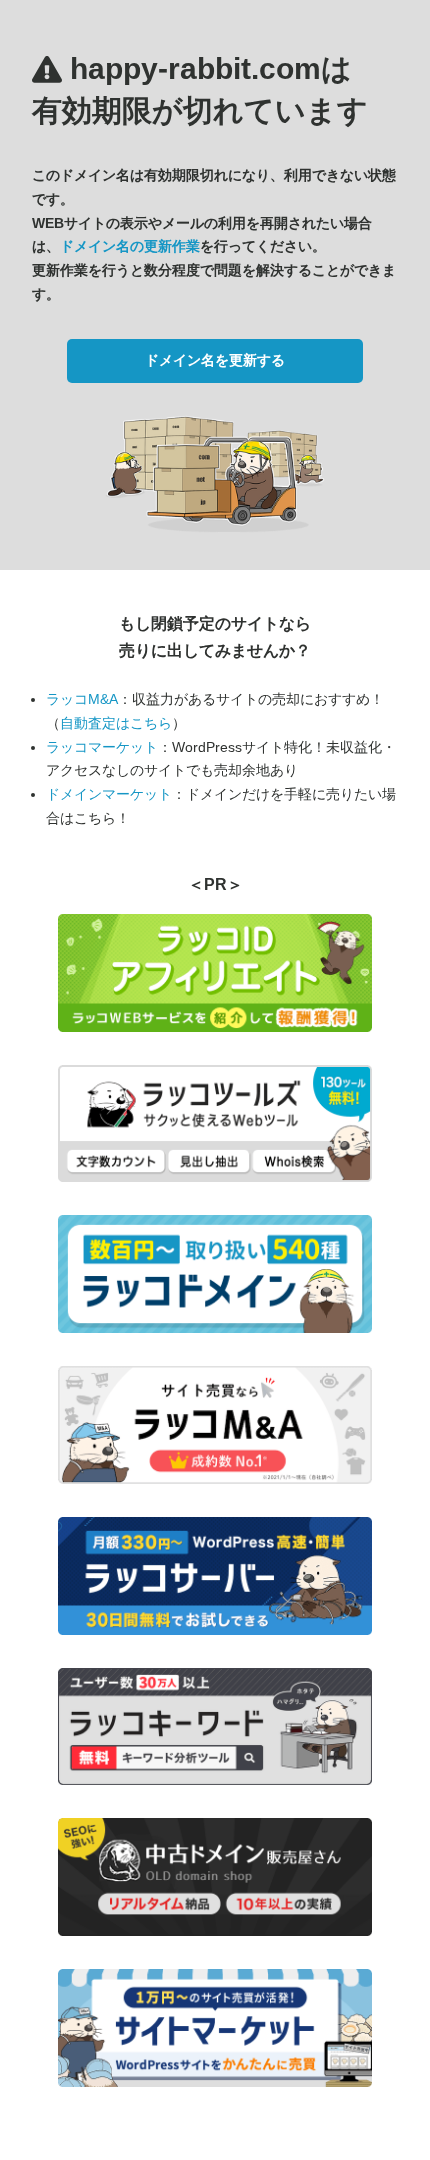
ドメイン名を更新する (215, 360)
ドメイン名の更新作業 (130, 246)
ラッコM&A (82, 699)
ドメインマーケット (109, 794)
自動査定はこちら (116, 723)
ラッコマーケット (102, 747)
